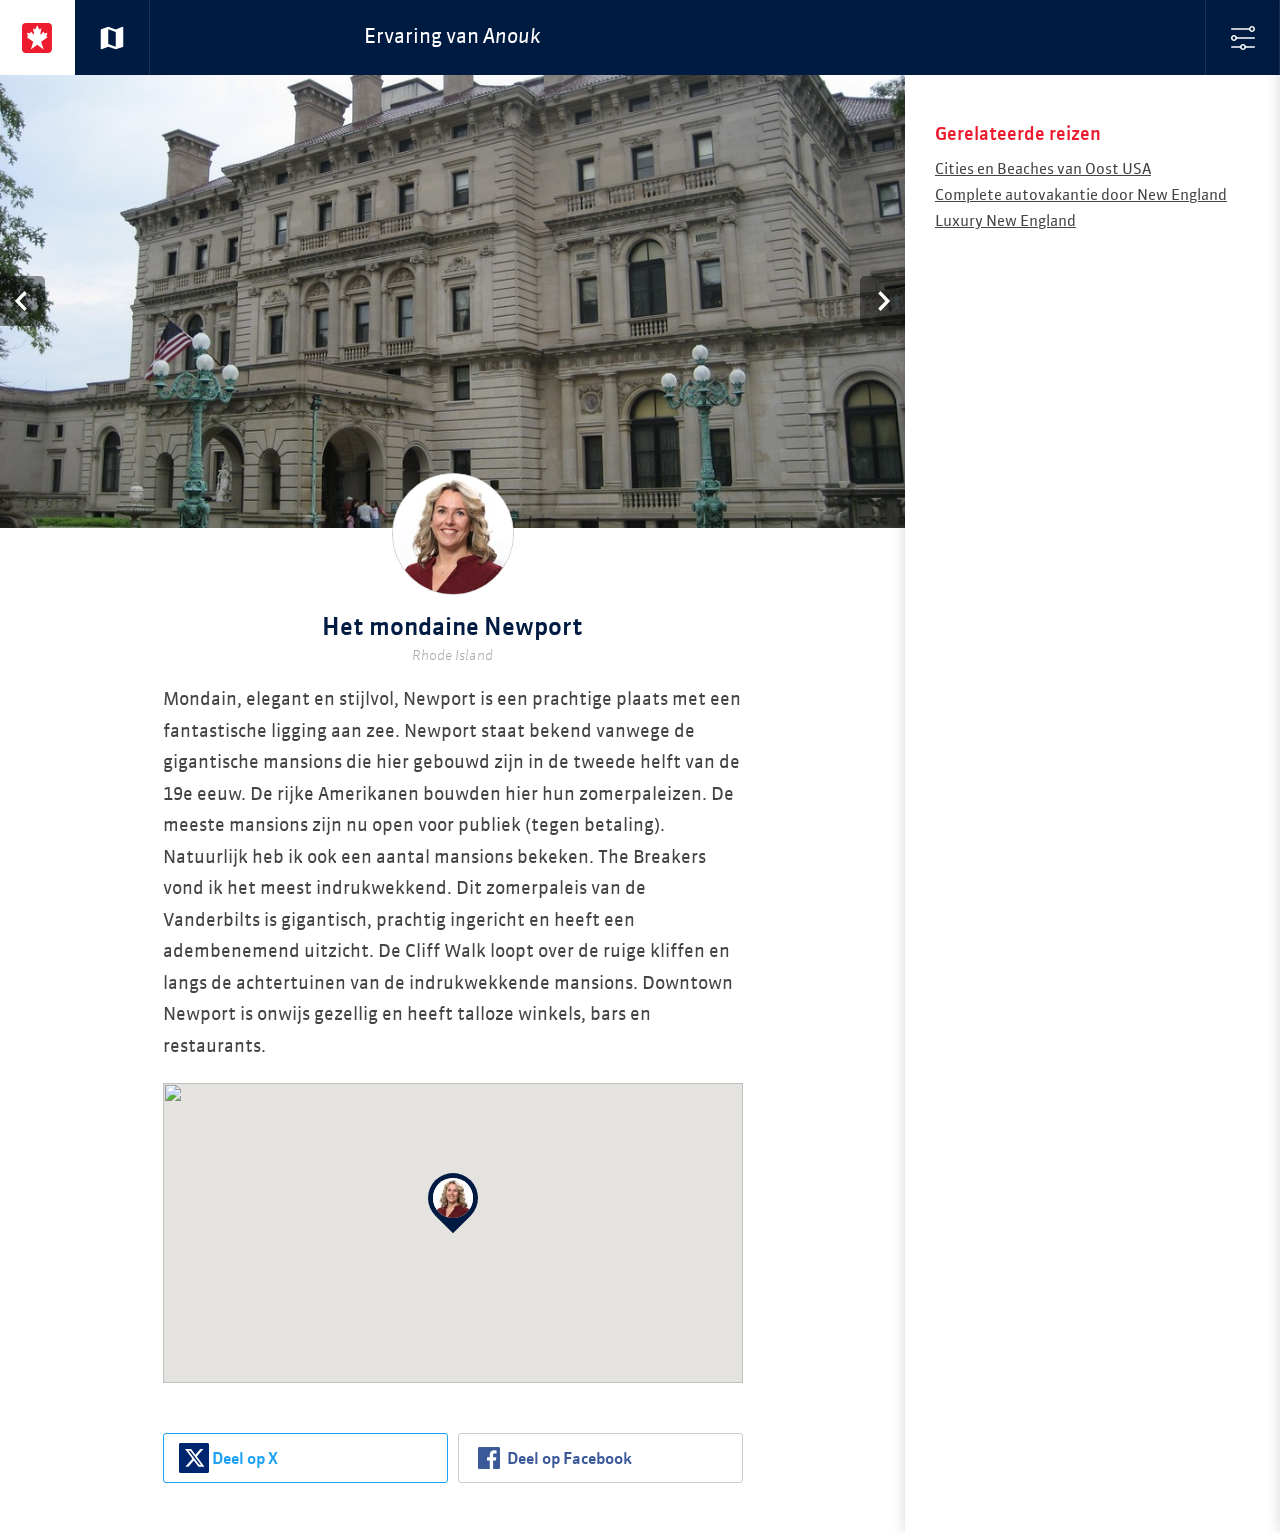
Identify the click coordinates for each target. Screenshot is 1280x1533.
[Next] (882, 301)
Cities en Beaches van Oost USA (1043, 169)
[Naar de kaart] (112, 37)
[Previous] (22, 301)
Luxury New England (1005, 221)
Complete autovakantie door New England (1081, 195)
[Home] (37, 37)
